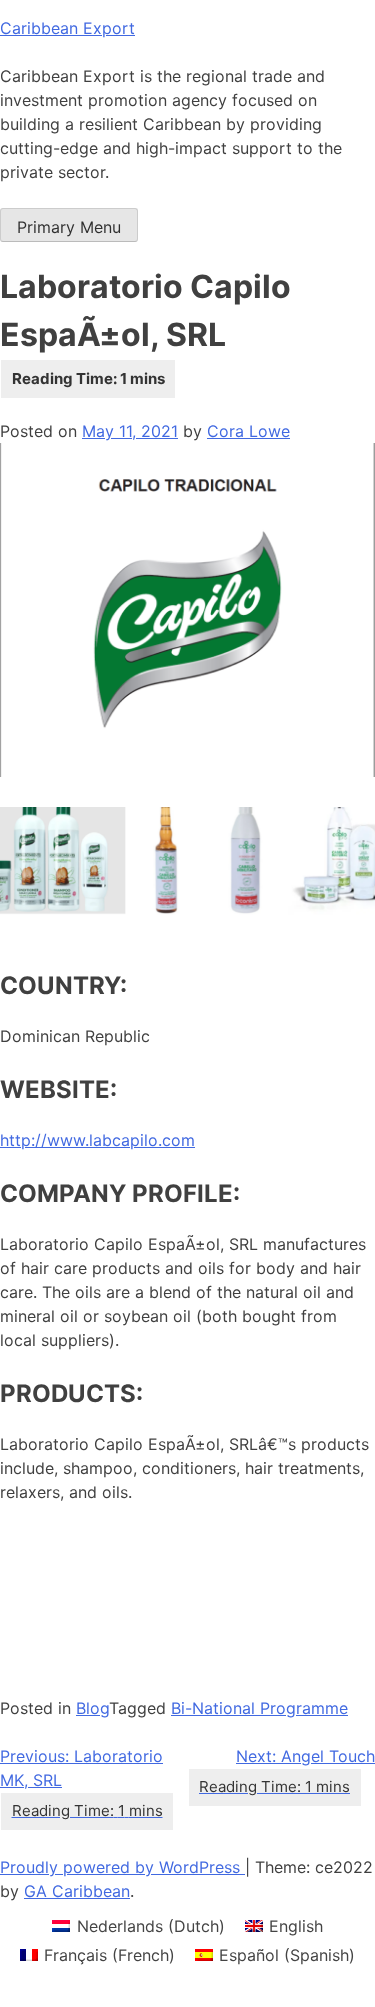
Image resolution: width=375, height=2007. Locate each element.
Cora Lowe (248, 431)
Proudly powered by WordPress (122, 1867)
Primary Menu (69, 227)
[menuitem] (138, 1925)
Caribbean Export (67, 28)
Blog (92, 1708)
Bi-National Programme (259, 1708)
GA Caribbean (77, 1891)
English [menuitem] (296, 1926)
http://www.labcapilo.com (97, 1140)
